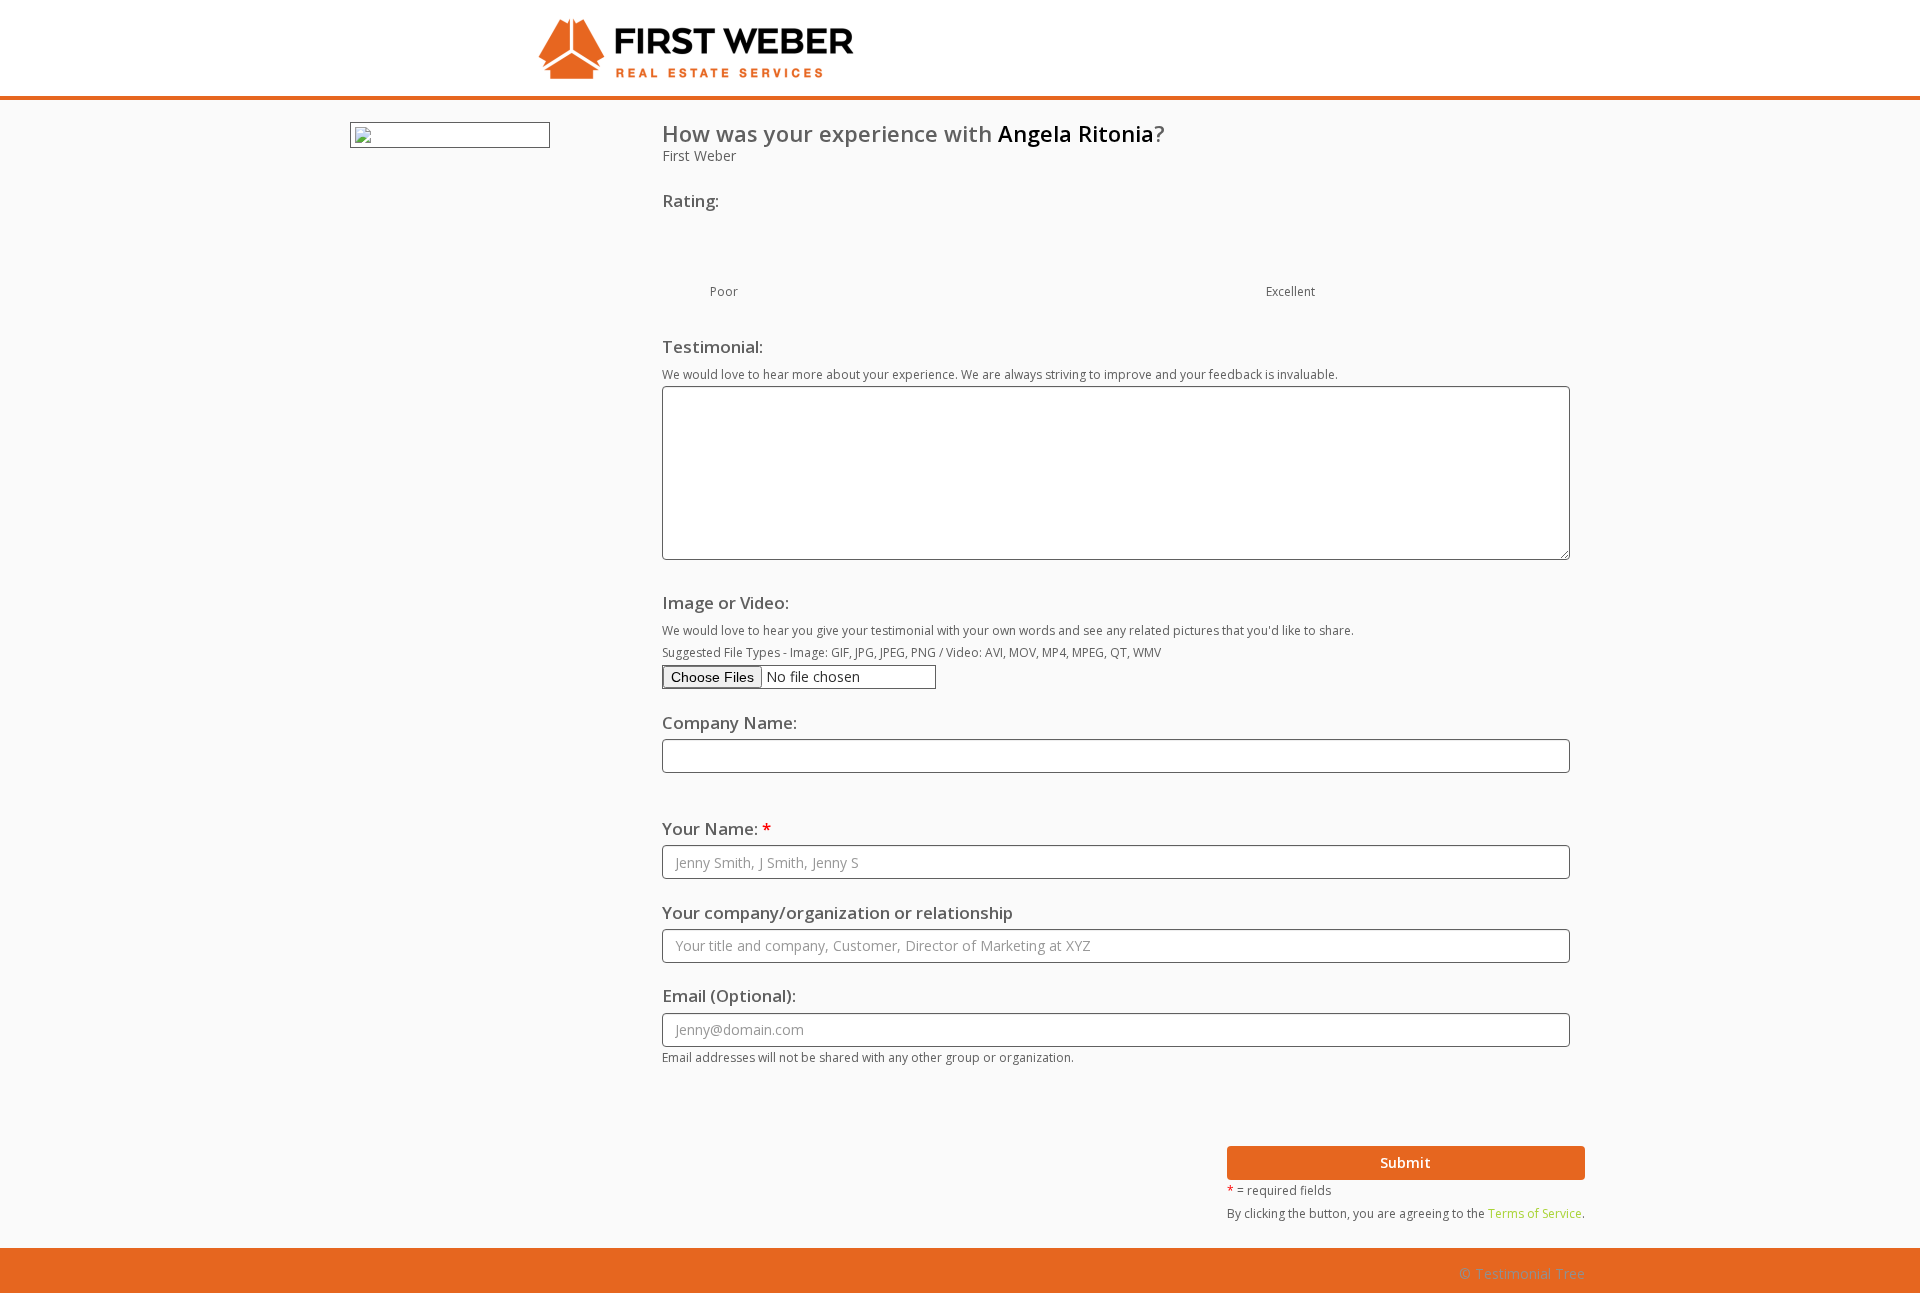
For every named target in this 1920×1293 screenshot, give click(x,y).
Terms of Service (1535, 1213)
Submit (1405, 1162)
